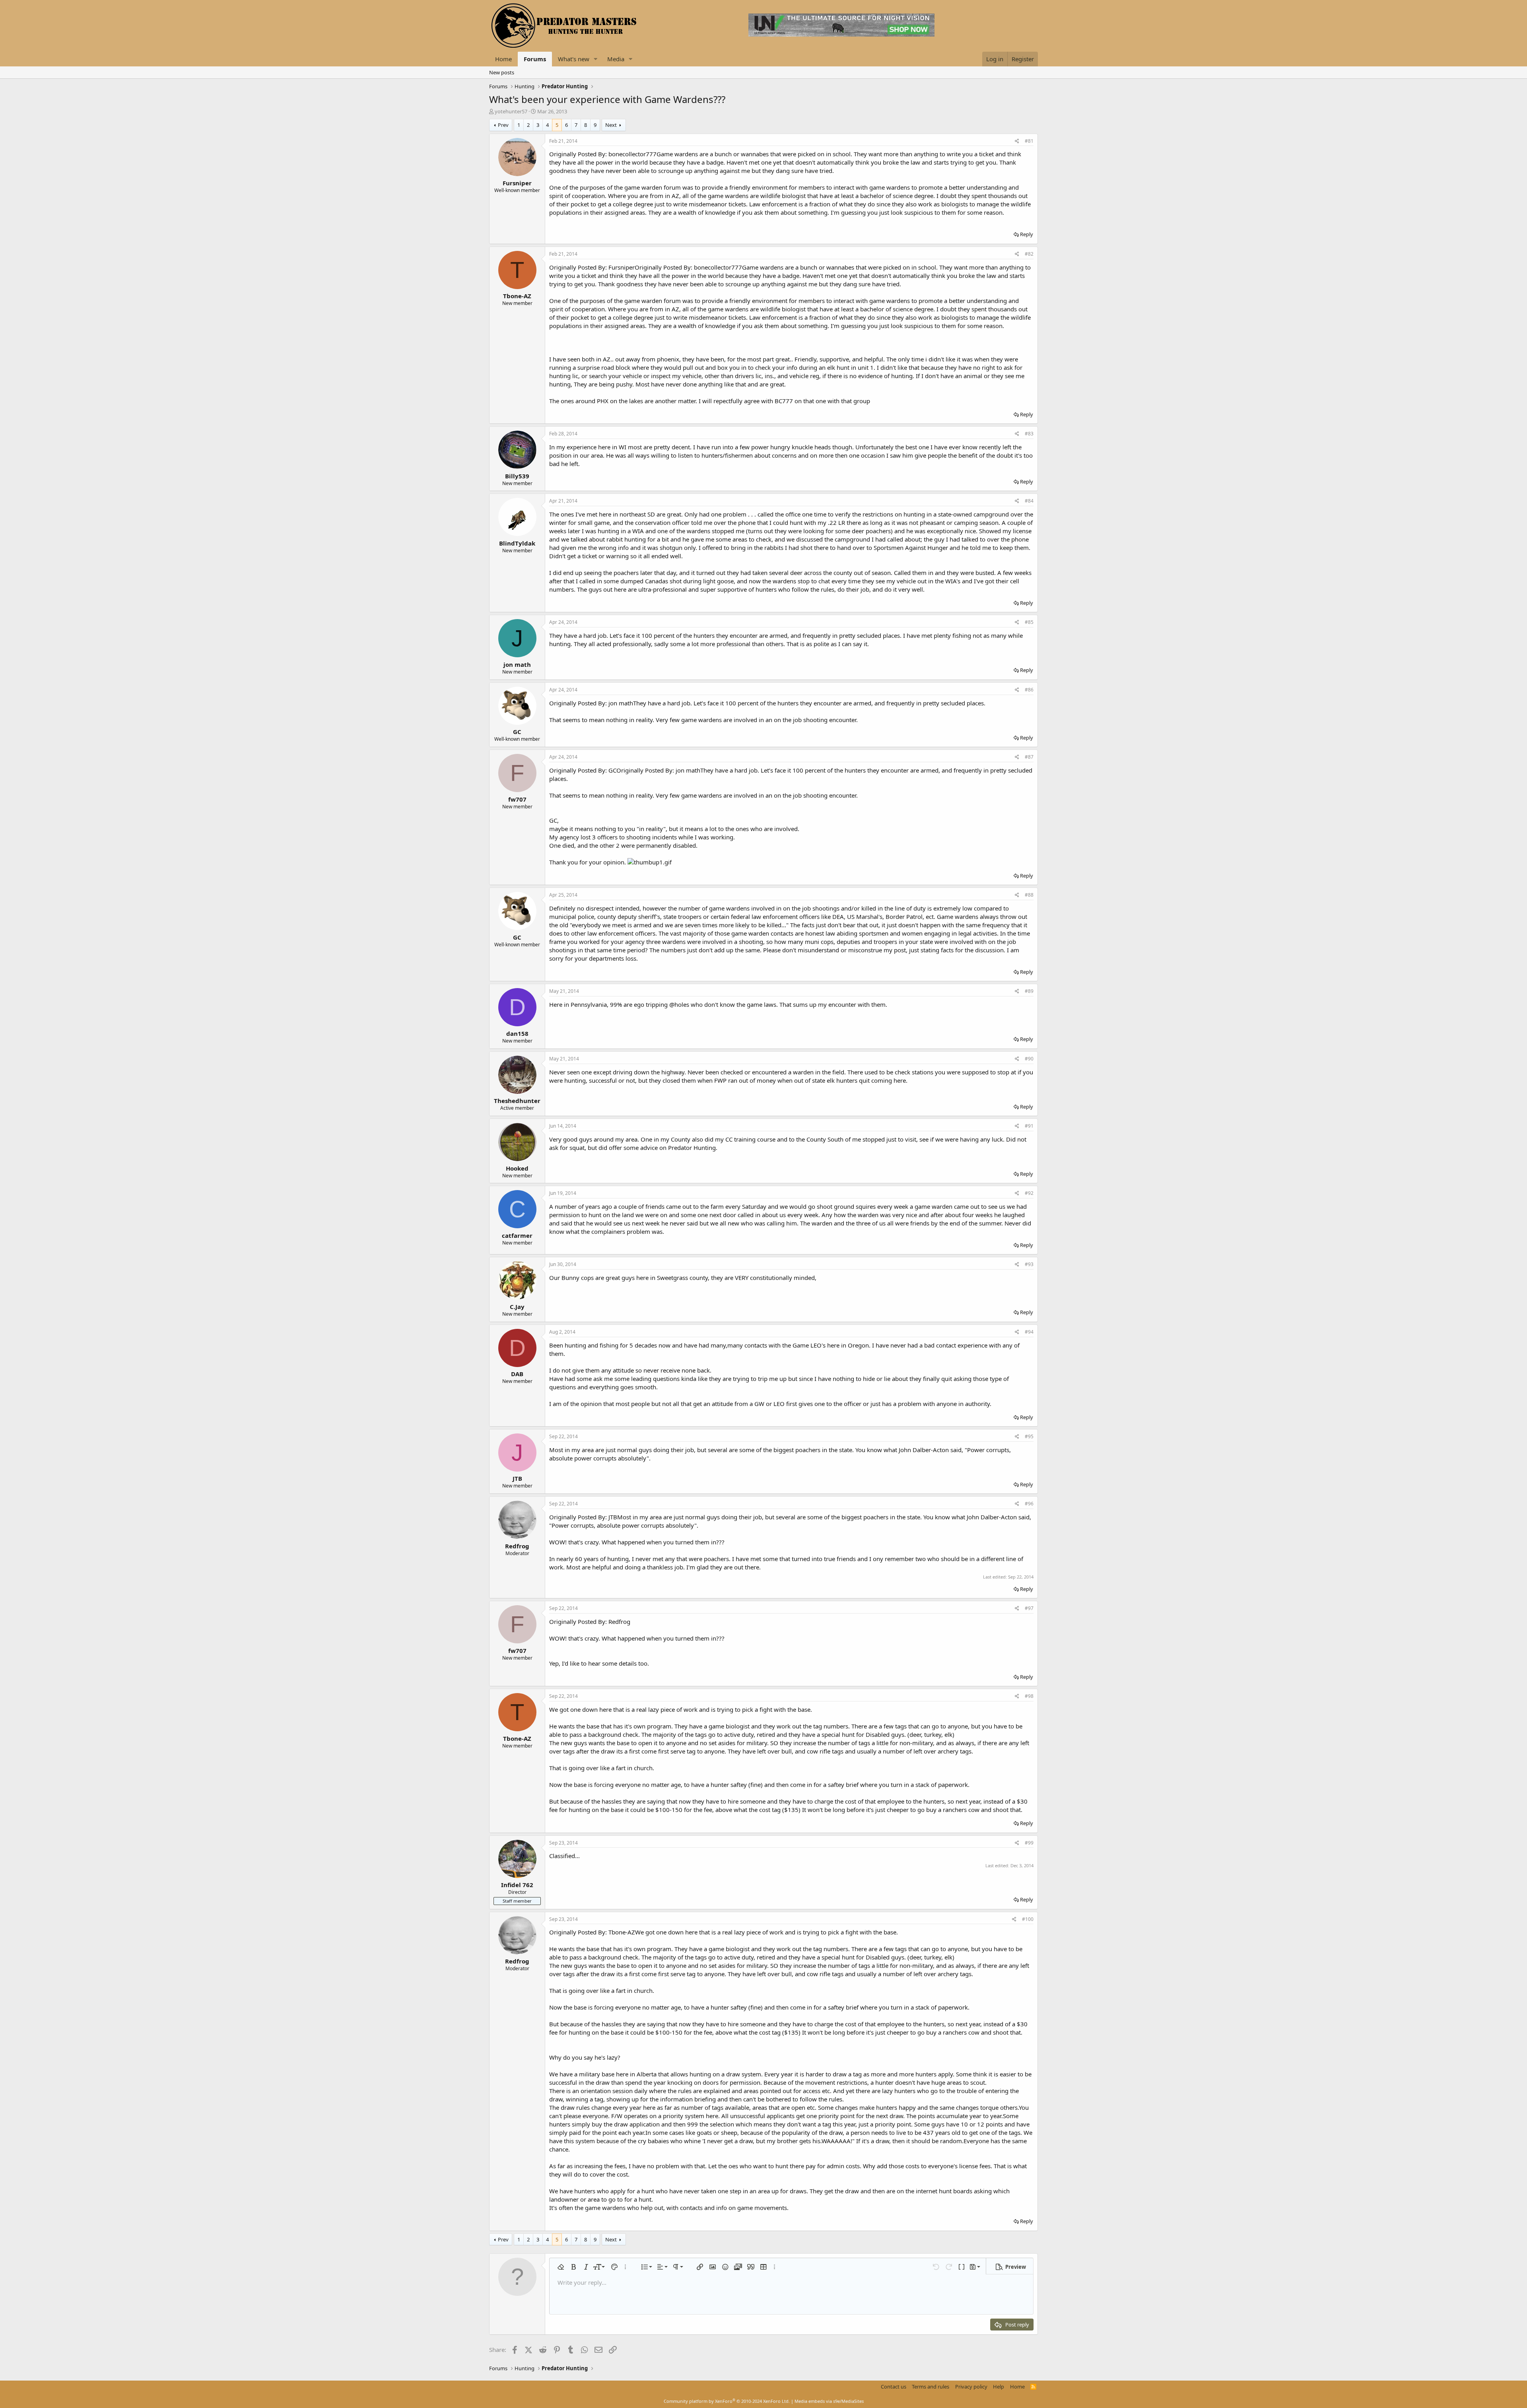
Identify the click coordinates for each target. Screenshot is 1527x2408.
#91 (1029, 1126)
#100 (1028, 1919)
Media (616, 59)
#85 (1029, 622)
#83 (1029, 434)
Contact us (894, 2387)
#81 (1029, 141)
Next (611, 125)
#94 (1029, 1332)
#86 (1029, 690)
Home (503, 59)
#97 (1029, 1608)
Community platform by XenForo (727, 2401)
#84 (1029, 501)
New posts (502, 72)
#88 (1029, 895)
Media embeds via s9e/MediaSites (829, 2401)
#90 (1029, 1059)
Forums (535, 59)
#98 (1029, 1696)
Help (999, 2387)
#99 (1029, 1843)
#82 (1029, 254)
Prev (503, 125)
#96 (1029, 1504)
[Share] (1017, 141)
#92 (1029, 1193)
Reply (1027, 234)
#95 (1029, 1436)
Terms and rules (931, 2387)
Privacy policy (971, 2387)
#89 (1029, 991)
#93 (1029, 1264)
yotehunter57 (511, 111)
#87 (1029, 757)
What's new (574, 59)
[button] (596, 59)
